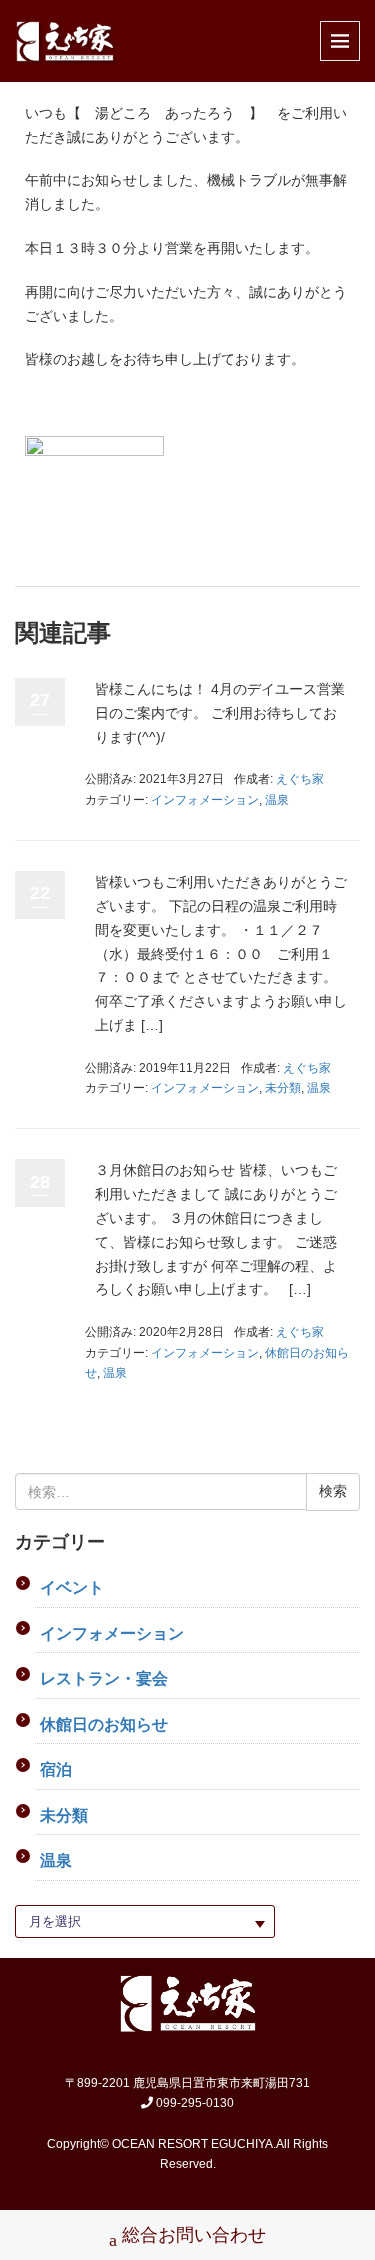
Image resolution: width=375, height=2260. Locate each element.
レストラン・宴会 (104, 1678)
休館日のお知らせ (104, 1724)
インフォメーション (205, 800)
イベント (72, 1587)
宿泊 (56, 1769)
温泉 (277, 800)
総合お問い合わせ (194, 2235)
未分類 (283, 1088)
